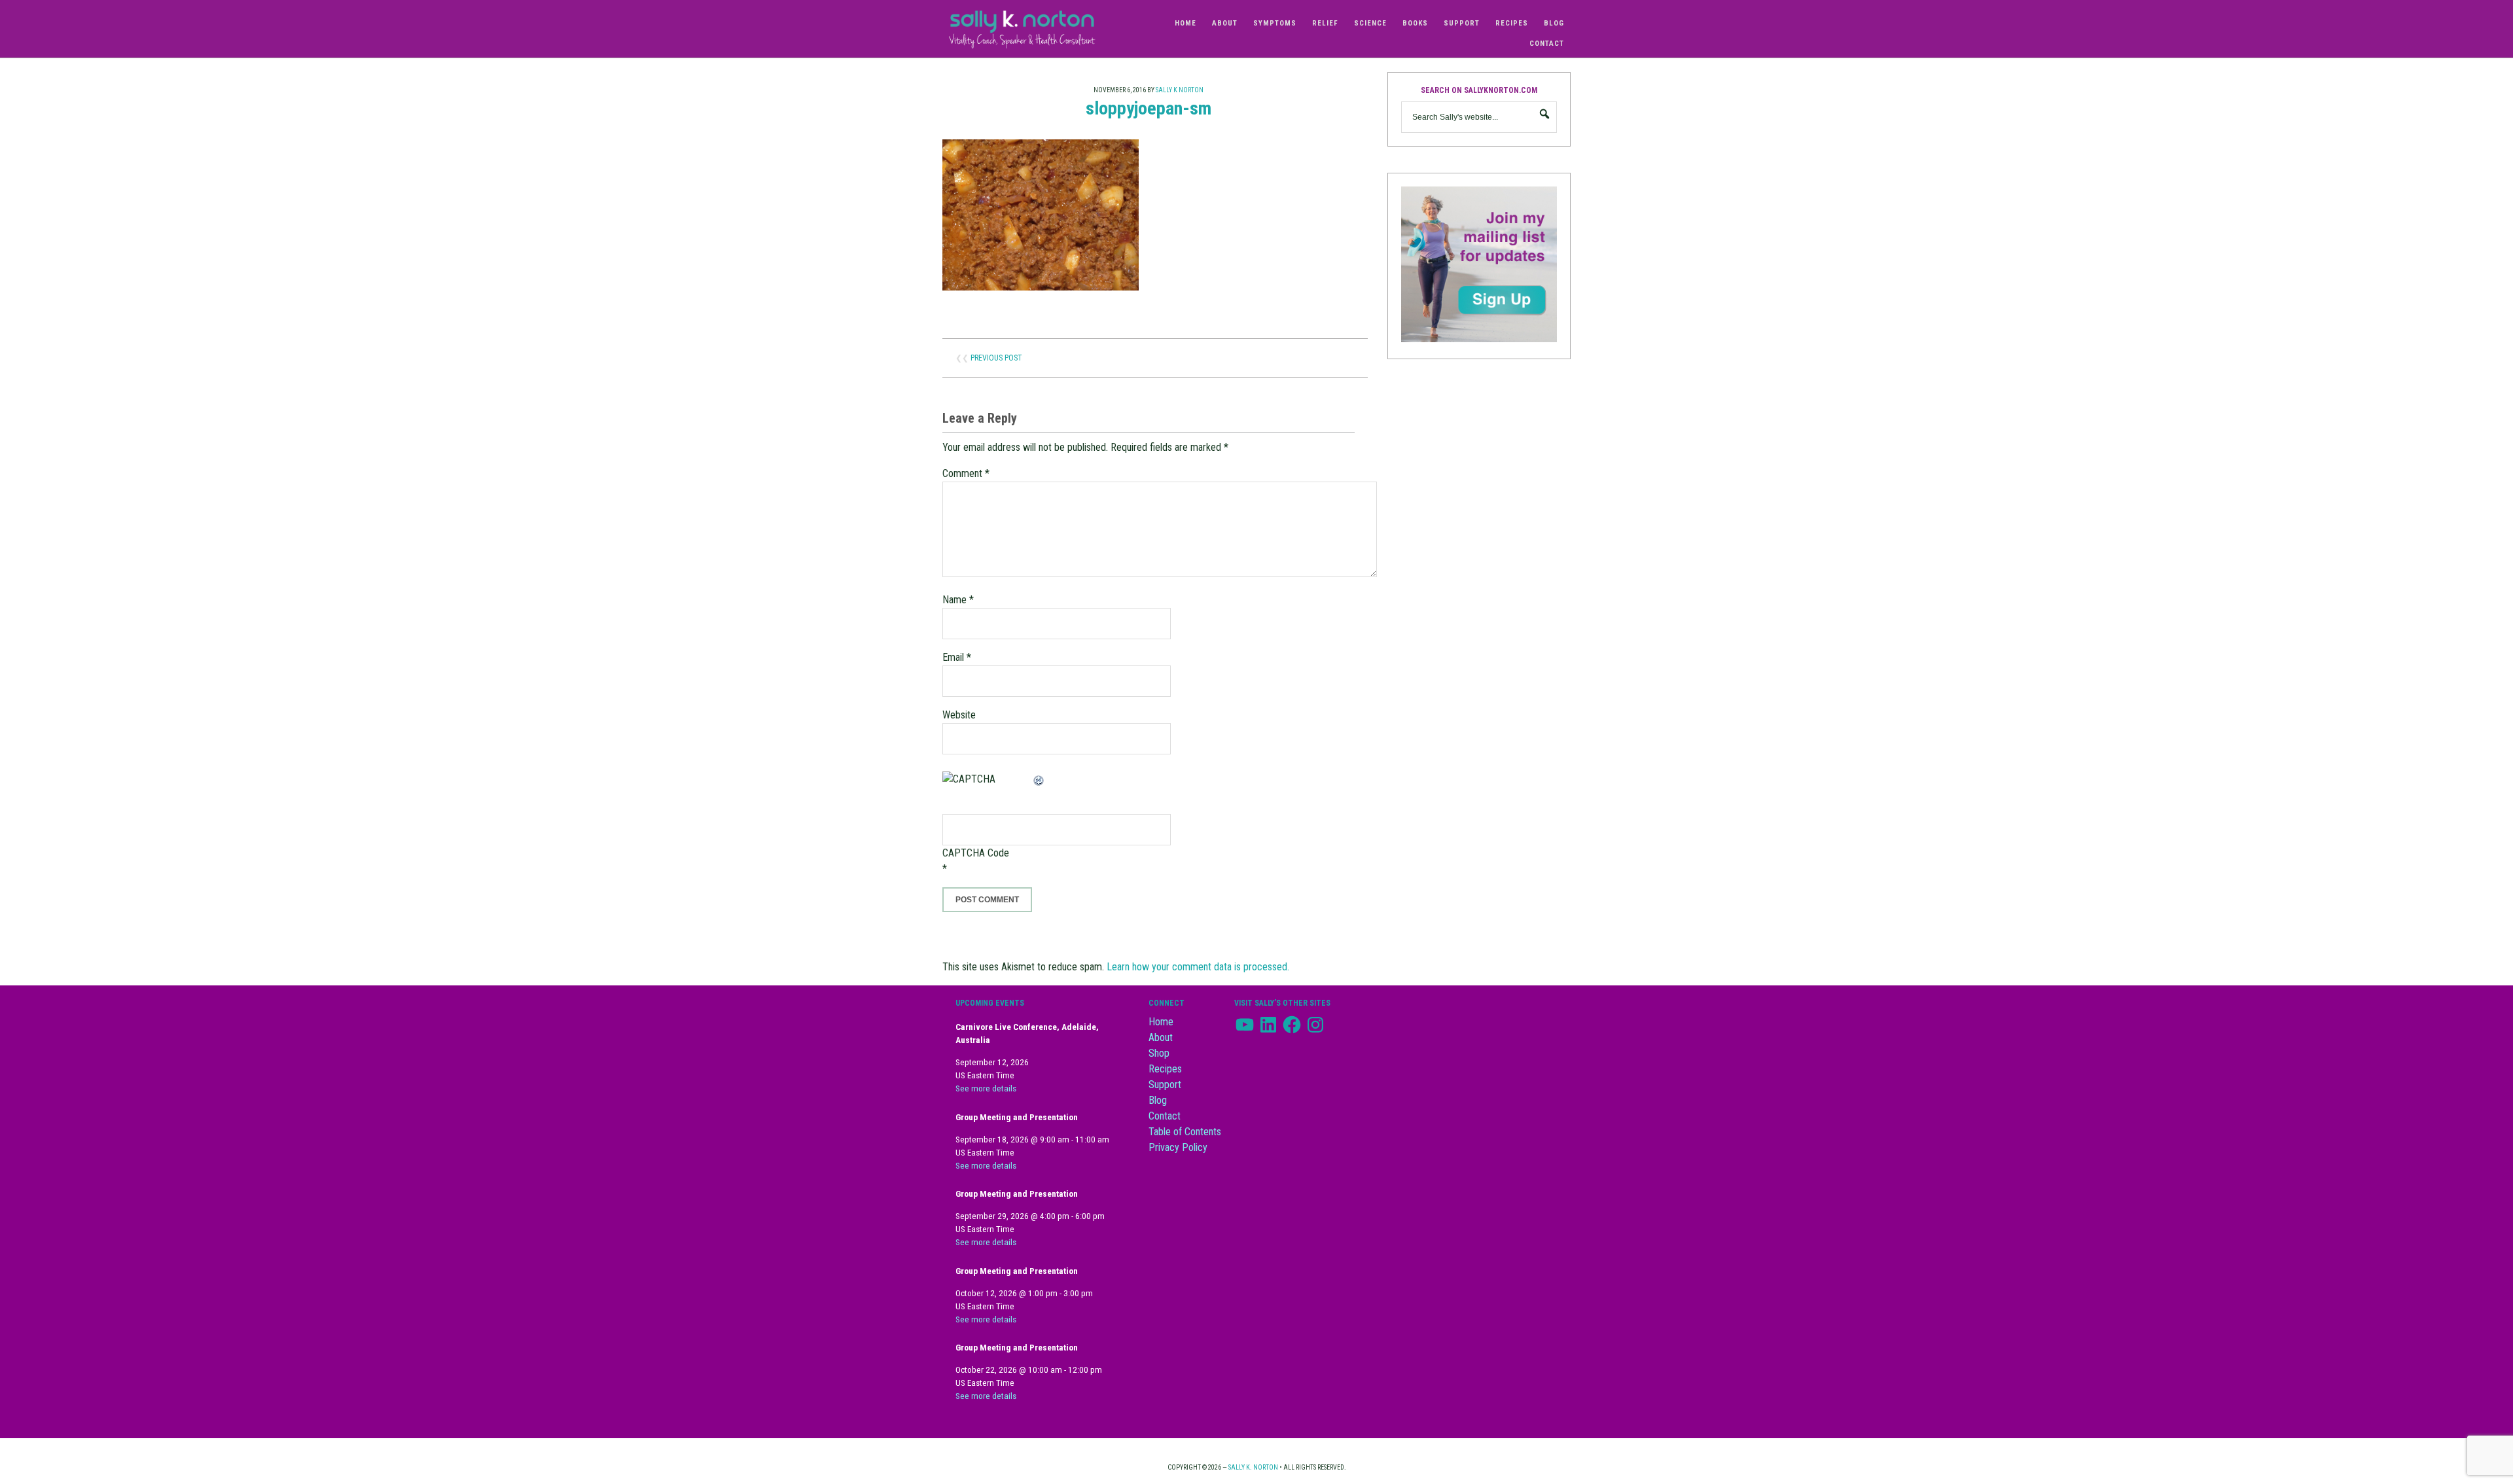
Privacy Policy (1178, 1147)
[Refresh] (1039, 779)
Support (1165, 1085)
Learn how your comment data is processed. (1198, 967)
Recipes (1165, 1069)
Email (957, 657)
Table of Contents (1185, 1132)
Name (958, 600)
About (1161, 1037)
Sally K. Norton (1034, 29)
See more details (986, 1088)
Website (959, 715)
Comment (966, 473)
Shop (1159, 1053)
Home (1161, 1022)
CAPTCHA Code (976, 853)
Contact (1165, 1116)
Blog (1158, 1100)
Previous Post (996, 358)
